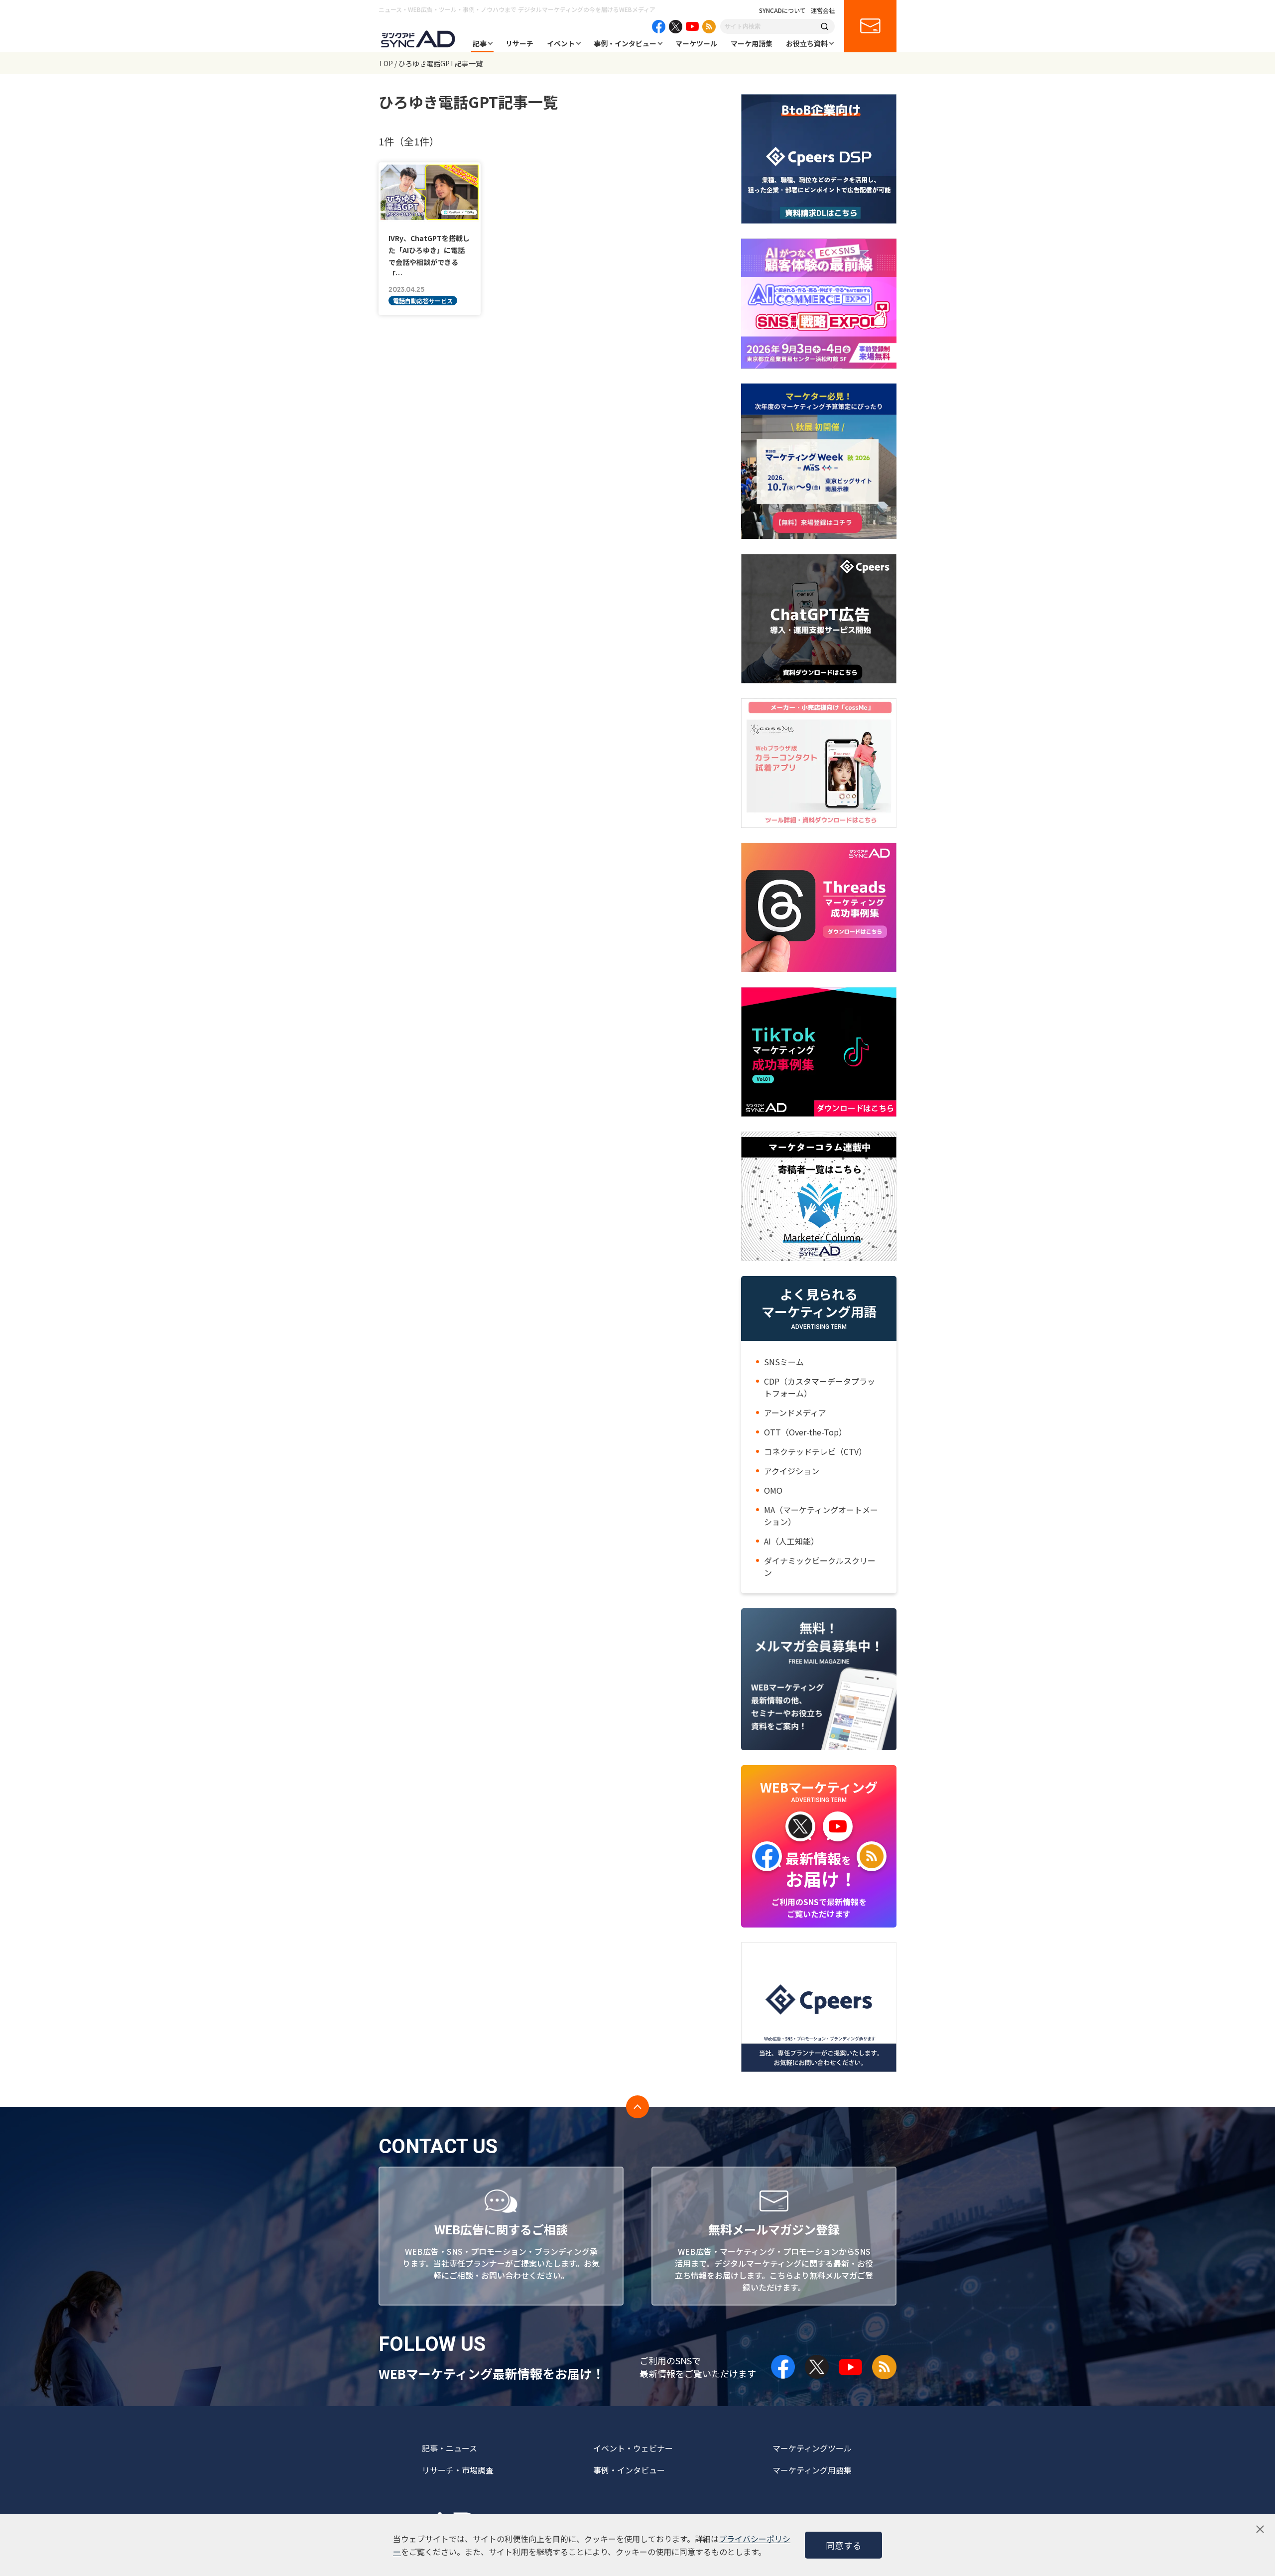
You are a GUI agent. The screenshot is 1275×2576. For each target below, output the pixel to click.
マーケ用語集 (752, 43)
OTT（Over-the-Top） (805, 1432)
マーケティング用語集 (812, 2470)
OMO (773, 1490)
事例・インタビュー (625, 43)
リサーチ (519, 43)
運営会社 (823, 10)
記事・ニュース (449, 2448)
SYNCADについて (782, 10)
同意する (844, 2545)
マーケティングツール (812, 2448)
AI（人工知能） (791, 1541)
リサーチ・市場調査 (458, 2470)
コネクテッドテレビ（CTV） (815, 1451)
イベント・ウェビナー (633, 2448)
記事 (480, 43)
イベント (561, 43)
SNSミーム (784, 1362)
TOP (386, 63)
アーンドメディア (795, 1413)
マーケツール (696, 43)
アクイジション (792, 1471)
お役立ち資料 (807, 43)
